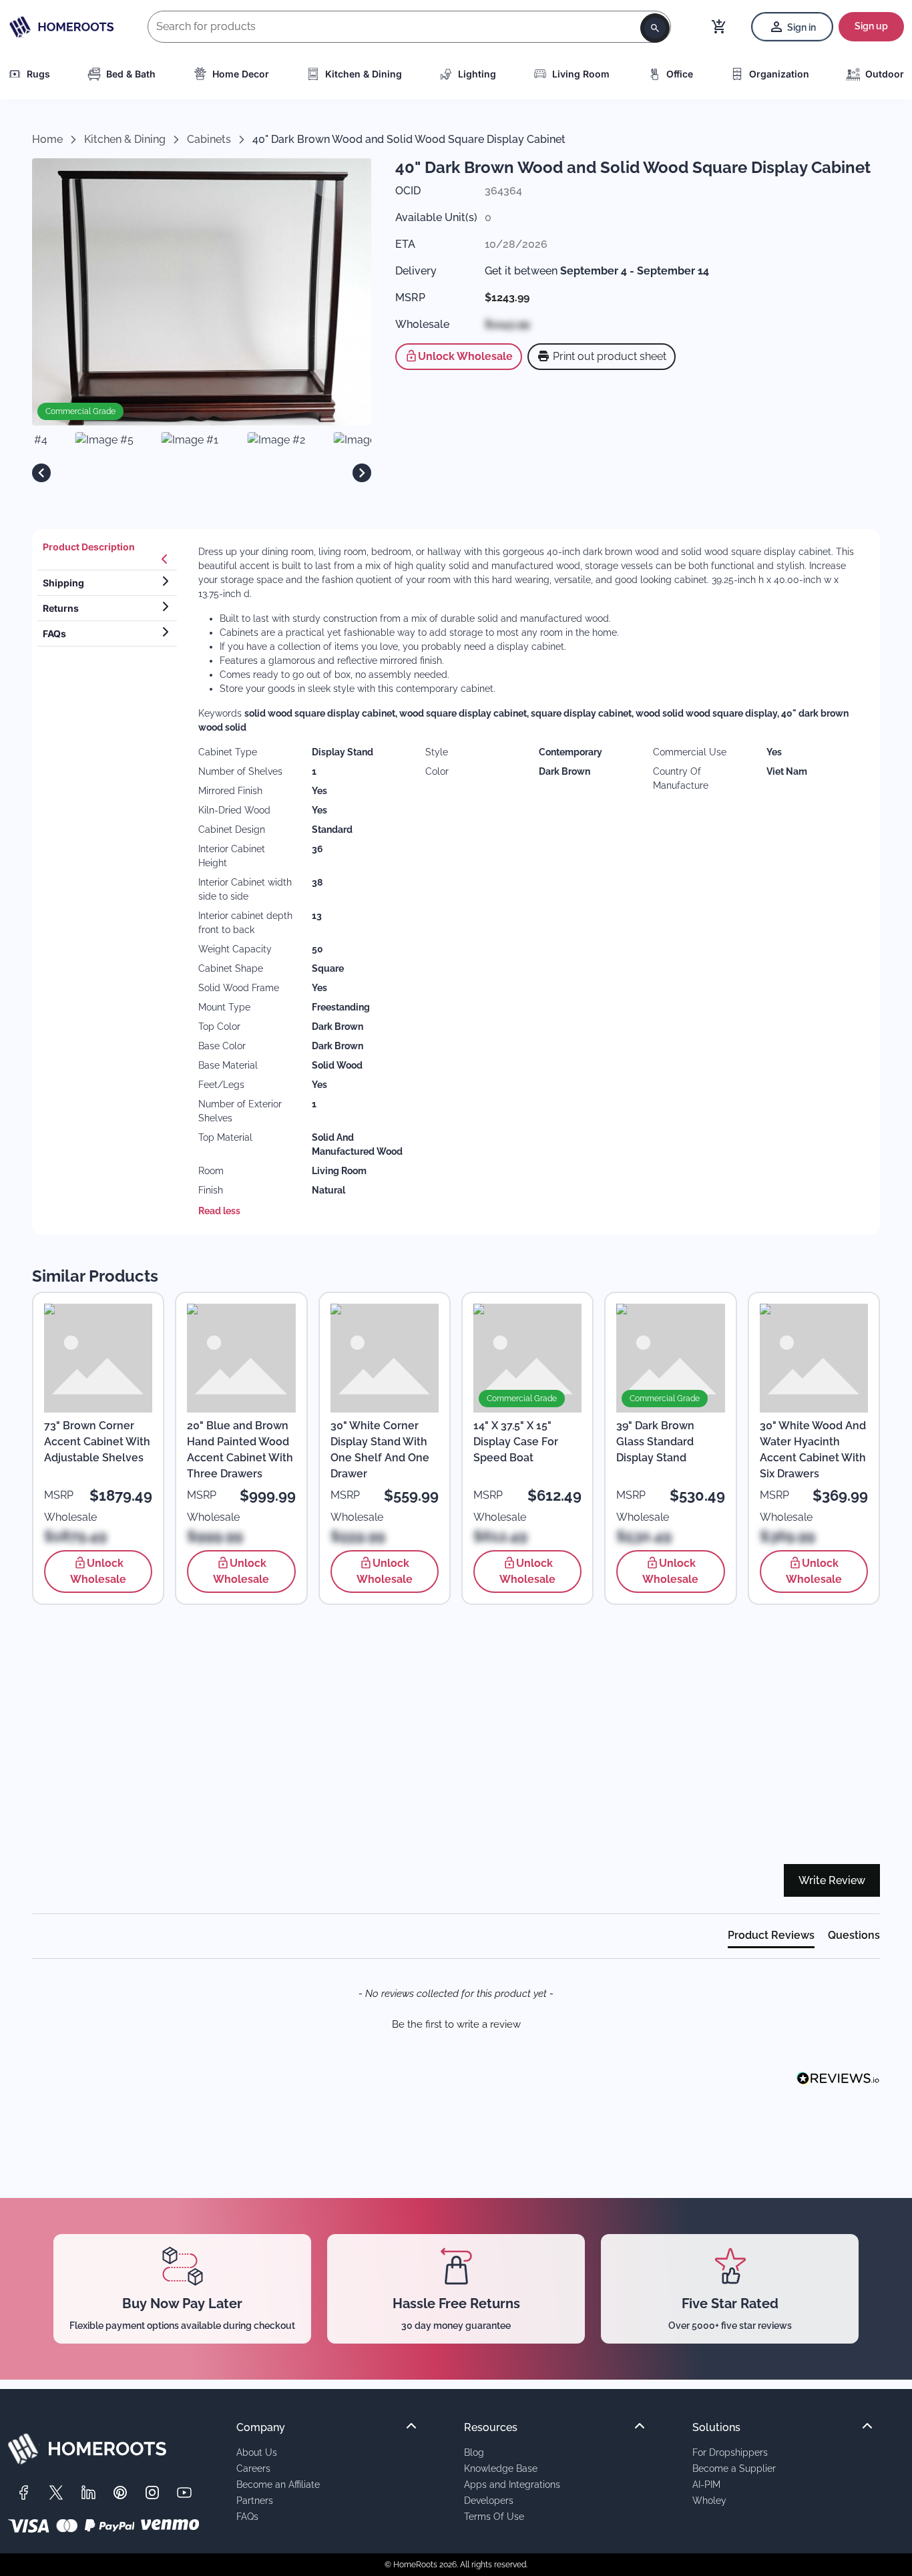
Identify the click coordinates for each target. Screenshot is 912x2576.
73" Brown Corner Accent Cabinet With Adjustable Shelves (97, 1442)
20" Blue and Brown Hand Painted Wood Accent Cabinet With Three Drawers (240, 1450)
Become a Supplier (734, 2468)
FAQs (247, 2516)
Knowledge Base (501, 2468)
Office (680, 74)
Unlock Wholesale (465, 356)
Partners (255, 2500)
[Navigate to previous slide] (41, 473)
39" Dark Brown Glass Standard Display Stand (655, 1442)
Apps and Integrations (512, 2484)
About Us (257, 2452)
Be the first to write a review (456, 2024)
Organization (779, 74)
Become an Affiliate (278, 2484)
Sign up (871, 26)
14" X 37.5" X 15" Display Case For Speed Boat (516, 1442)
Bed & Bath (131, 74)
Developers (489, 2500)
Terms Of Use (494, 2516)
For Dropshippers (730, 2452)
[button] (456, 2023)
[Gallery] (202, 473)
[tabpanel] (531, 882)
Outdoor (885, 74)
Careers (253, 2468)
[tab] (107, 552)
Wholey (709, 2500)
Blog (474, 2452)
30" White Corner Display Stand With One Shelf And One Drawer (380, 1450)
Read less (219, 1211)
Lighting (477, 74)
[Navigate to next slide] (362, 473)
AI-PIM (706, 2484)
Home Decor (241, 74)
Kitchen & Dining (364, 74)
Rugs (38, 74)
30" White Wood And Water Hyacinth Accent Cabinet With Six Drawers (813, 1450)
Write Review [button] (832, 1880)
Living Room (581, 74)
